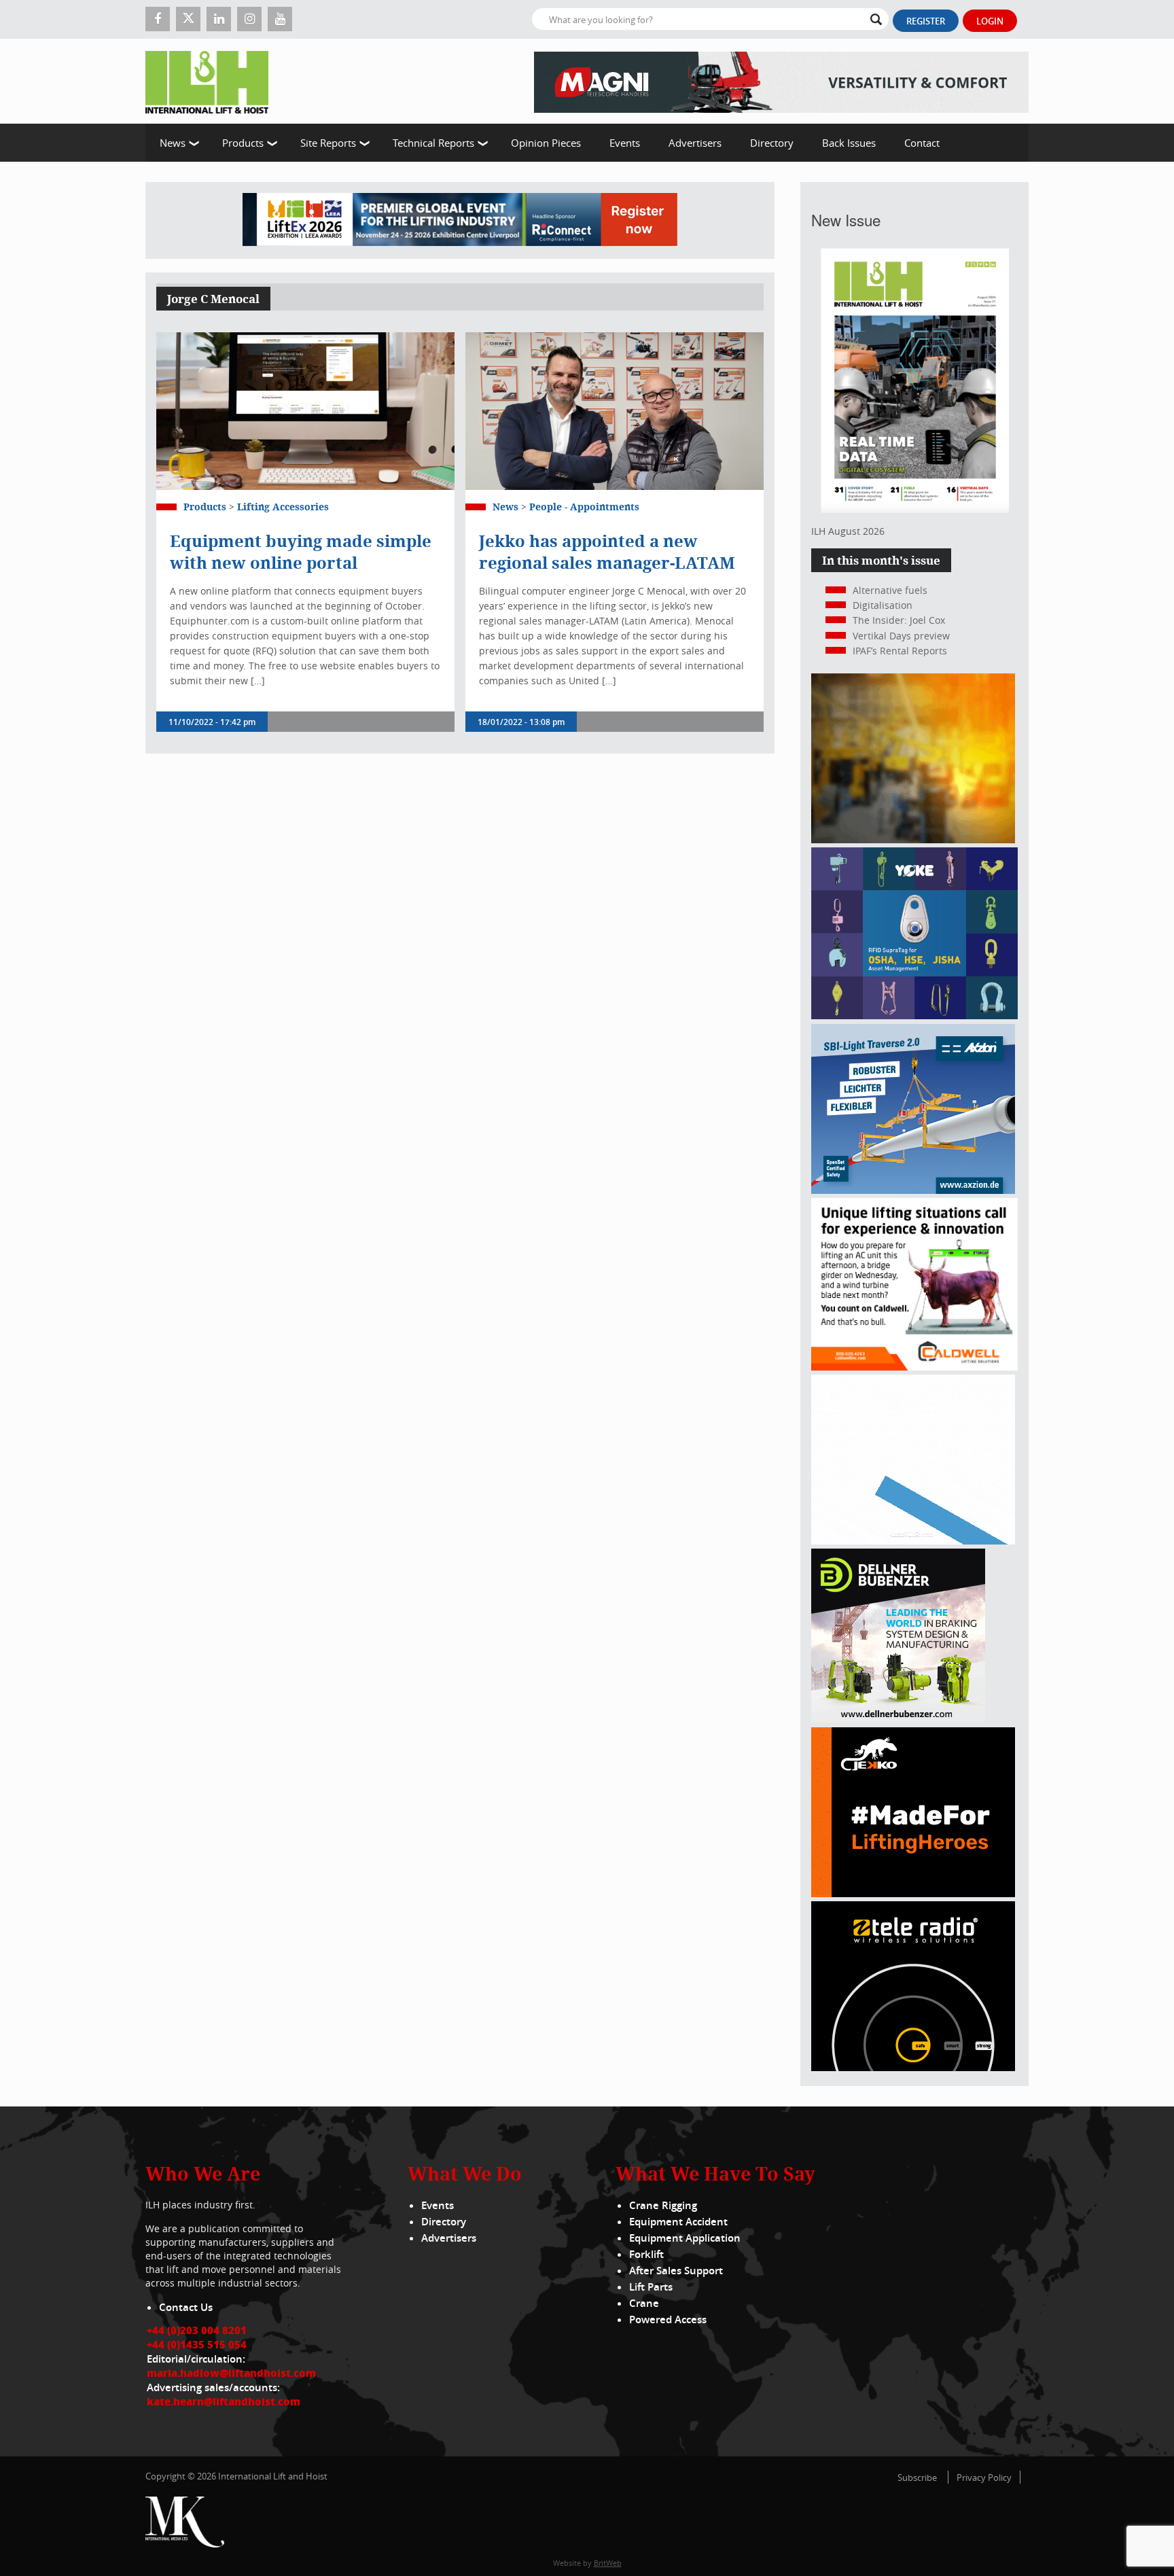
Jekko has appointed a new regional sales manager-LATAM (607, 552)
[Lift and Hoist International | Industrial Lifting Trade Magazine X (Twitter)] (188, 19)
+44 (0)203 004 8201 (197, 2330)
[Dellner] (898, 1719)
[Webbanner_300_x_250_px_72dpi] (913, 2067)
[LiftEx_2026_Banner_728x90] (460, 220)
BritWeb (608, 2563)
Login (990, 21)
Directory (772, 143)
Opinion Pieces (546, 143)
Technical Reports (433, 143)
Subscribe (917, 2477)
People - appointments (584, 507)
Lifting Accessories (283, 507)
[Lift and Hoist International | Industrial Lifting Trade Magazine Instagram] (249, 19)
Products (243, 143)
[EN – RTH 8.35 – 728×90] (781, 81)
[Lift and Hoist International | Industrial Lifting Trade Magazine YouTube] (280, 19)
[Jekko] (913, 1893)
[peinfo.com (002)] (913, 1541)
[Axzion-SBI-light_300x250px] (913, 1190)
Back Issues (849, 143)
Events (625, 143)
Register (926, 21)
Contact (922, 143)
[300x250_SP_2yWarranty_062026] (913, 840)
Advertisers (695, 143)
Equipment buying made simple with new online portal (301, 552)
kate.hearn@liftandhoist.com (224, 2401)
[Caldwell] (914, 1367)
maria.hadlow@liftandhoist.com (231, 2373)
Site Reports (328, 143)
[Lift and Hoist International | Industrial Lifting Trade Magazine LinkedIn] (219, 19)
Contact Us (186, 2307)
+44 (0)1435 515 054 (197, 2344)
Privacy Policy (984, 2477)
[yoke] (914, 1016)
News (173, 143)
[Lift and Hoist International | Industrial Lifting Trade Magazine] (212, 81)
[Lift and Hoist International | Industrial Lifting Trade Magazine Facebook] (158, 19)
